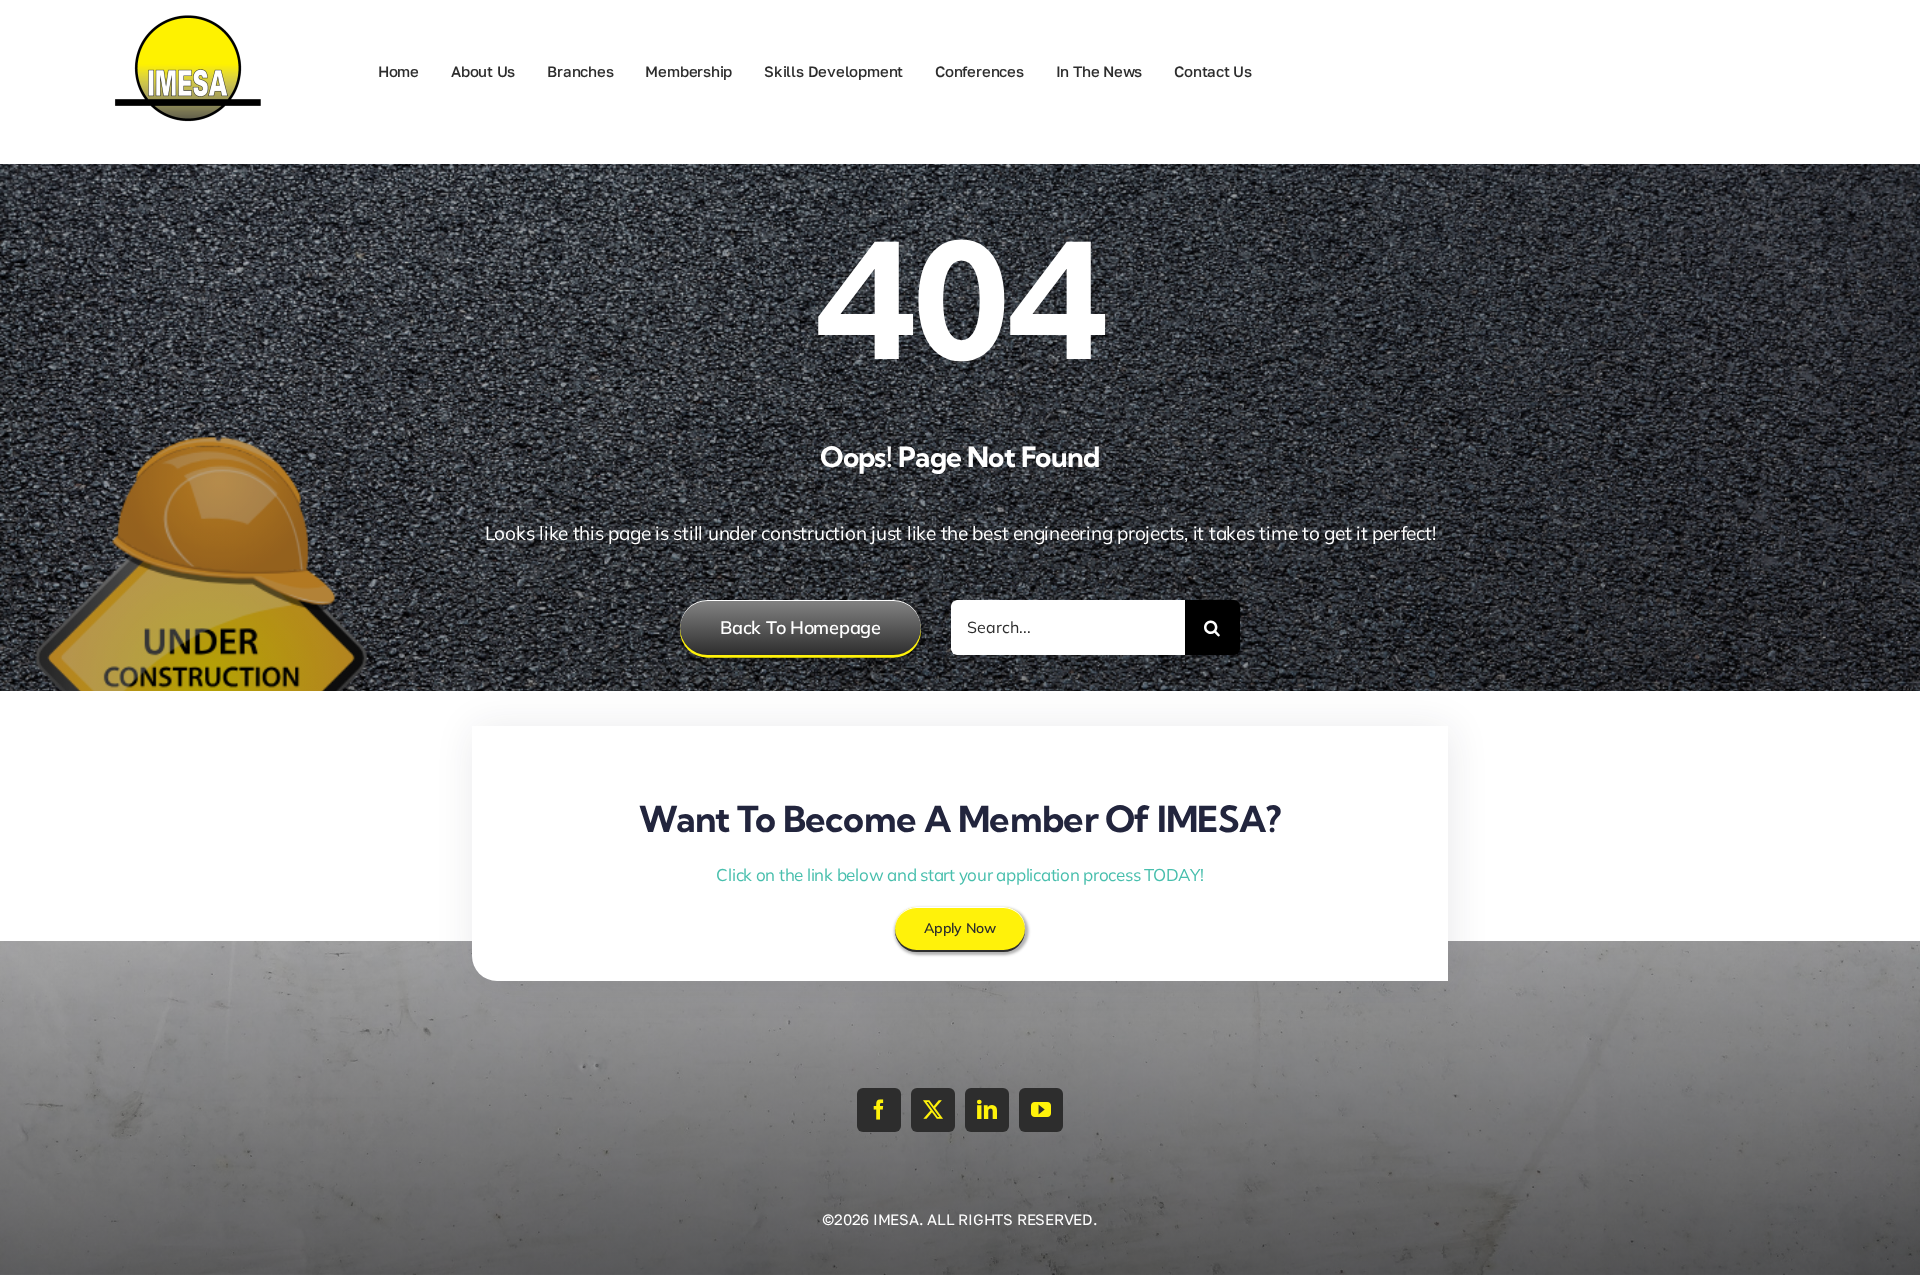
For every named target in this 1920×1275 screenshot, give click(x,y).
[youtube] (1041, 1110)
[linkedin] (987, 1110)
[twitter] (933, 1110)
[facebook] (879, 1110)
